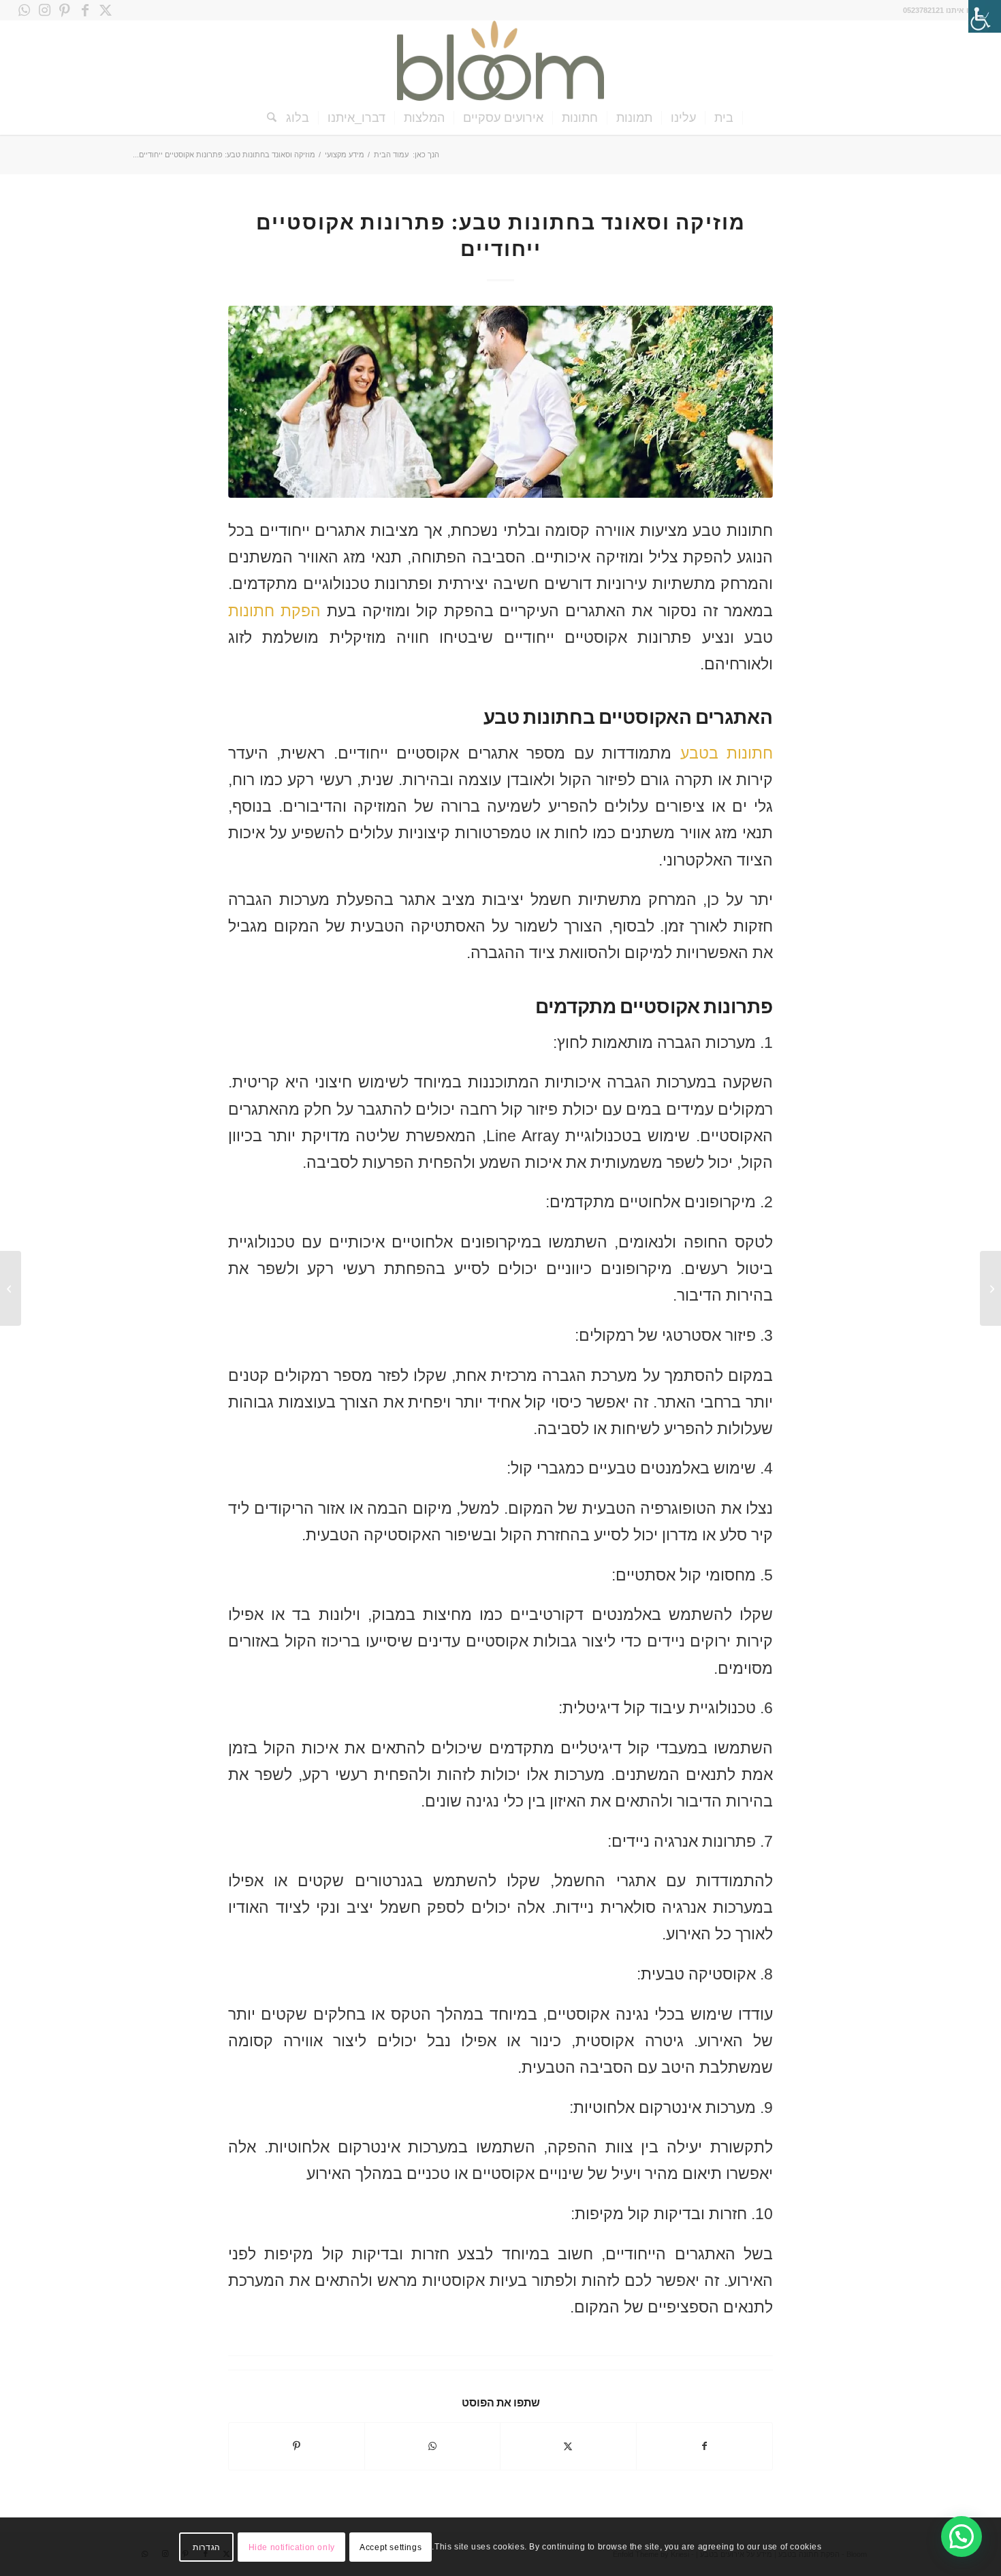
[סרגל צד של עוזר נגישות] (985, 16)
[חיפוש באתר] (267, 118)
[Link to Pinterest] (65, 10)
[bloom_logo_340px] (500, 61)
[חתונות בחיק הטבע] (500, 402)
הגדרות (207, 2547)
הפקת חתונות (274, 611)
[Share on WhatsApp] (433, 2446)
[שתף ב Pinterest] (297, 2446)
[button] (962, 2537)
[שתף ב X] (568, 2446)
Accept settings (391, 2547)
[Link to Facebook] (85, 10)
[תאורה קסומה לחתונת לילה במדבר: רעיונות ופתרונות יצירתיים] (990, 1288)
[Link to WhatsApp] (24, 10)
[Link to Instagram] (44, 10)
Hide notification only (292, 2547)
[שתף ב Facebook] (705, 2446)
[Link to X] (106, 10)
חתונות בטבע (727, 753)
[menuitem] (724, 118)
